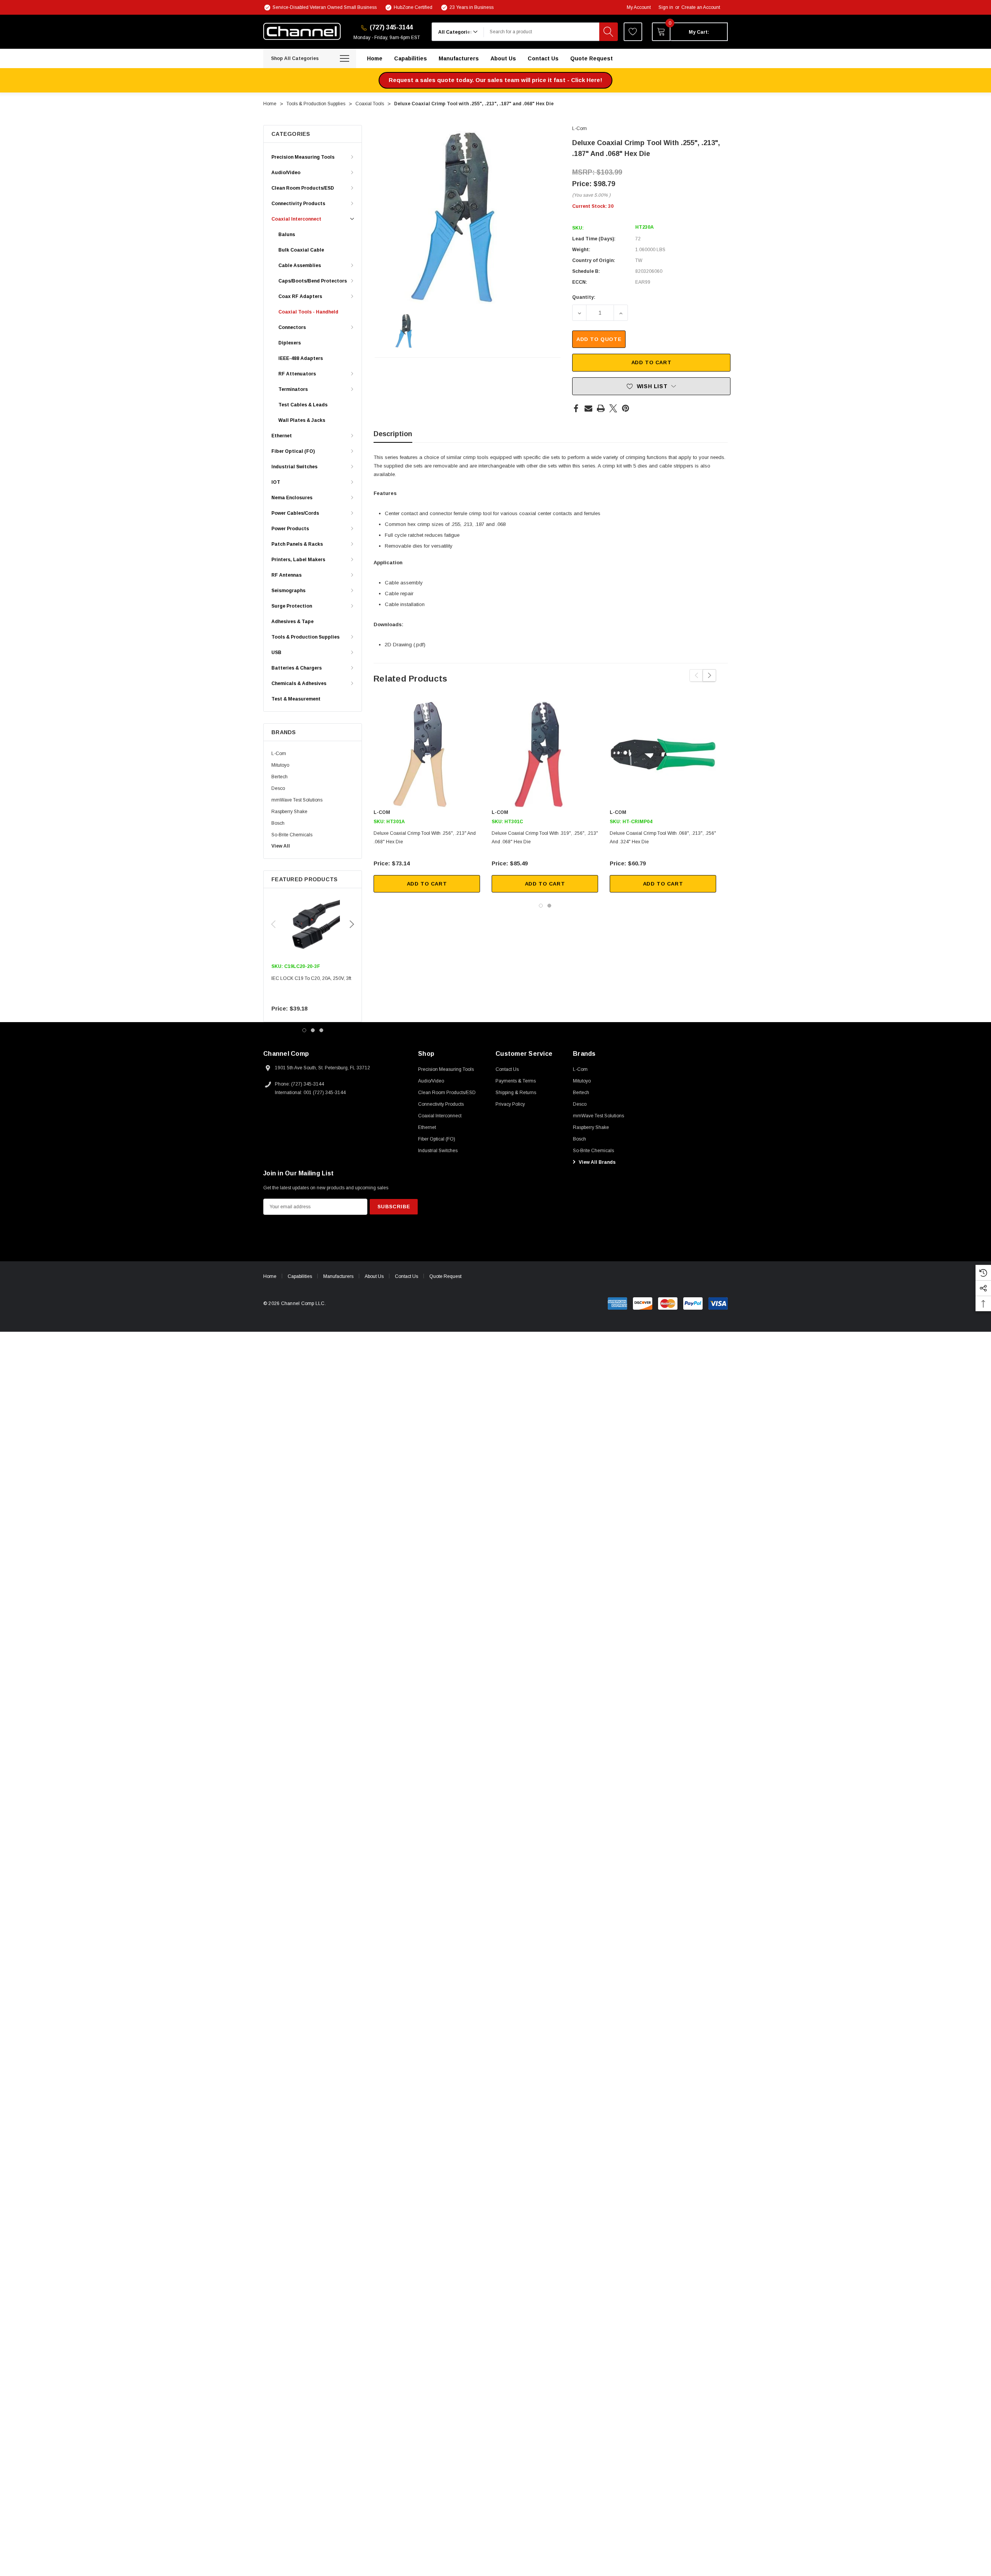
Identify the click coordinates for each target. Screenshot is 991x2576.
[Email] (588, 408)
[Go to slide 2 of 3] (313, 1030)
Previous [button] (273, 924)
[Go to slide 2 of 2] (549, 906)
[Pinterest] (626, 408)
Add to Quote (599, 339)
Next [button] (352, 924)
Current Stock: (593, 206)
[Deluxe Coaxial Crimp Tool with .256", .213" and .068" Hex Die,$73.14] (427, 754)
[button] (495, 80)
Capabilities (300, 1276)
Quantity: (584, 297)
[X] (613, 408)
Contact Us (406, 1276)
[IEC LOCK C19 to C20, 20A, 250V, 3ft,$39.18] (313, 925)
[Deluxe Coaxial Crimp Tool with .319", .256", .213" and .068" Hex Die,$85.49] (545, 754)
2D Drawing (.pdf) (405, 645)
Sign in (666, 7)
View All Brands (597, 1162)
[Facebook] (576, 408)
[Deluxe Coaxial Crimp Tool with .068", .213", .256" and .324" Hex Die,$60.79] (663, 754)
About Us (374, 1276)
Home (270, 1276)
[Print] (601, 408)
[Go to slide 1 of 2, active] (541, 906)
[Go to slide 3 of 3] (321, 1030)
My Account (639, 7)
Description (393, 434)
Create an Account (701, 7)
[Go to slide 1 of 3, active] (304, 1030)
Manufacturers (338, 1276)
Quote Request (445, 1276)
